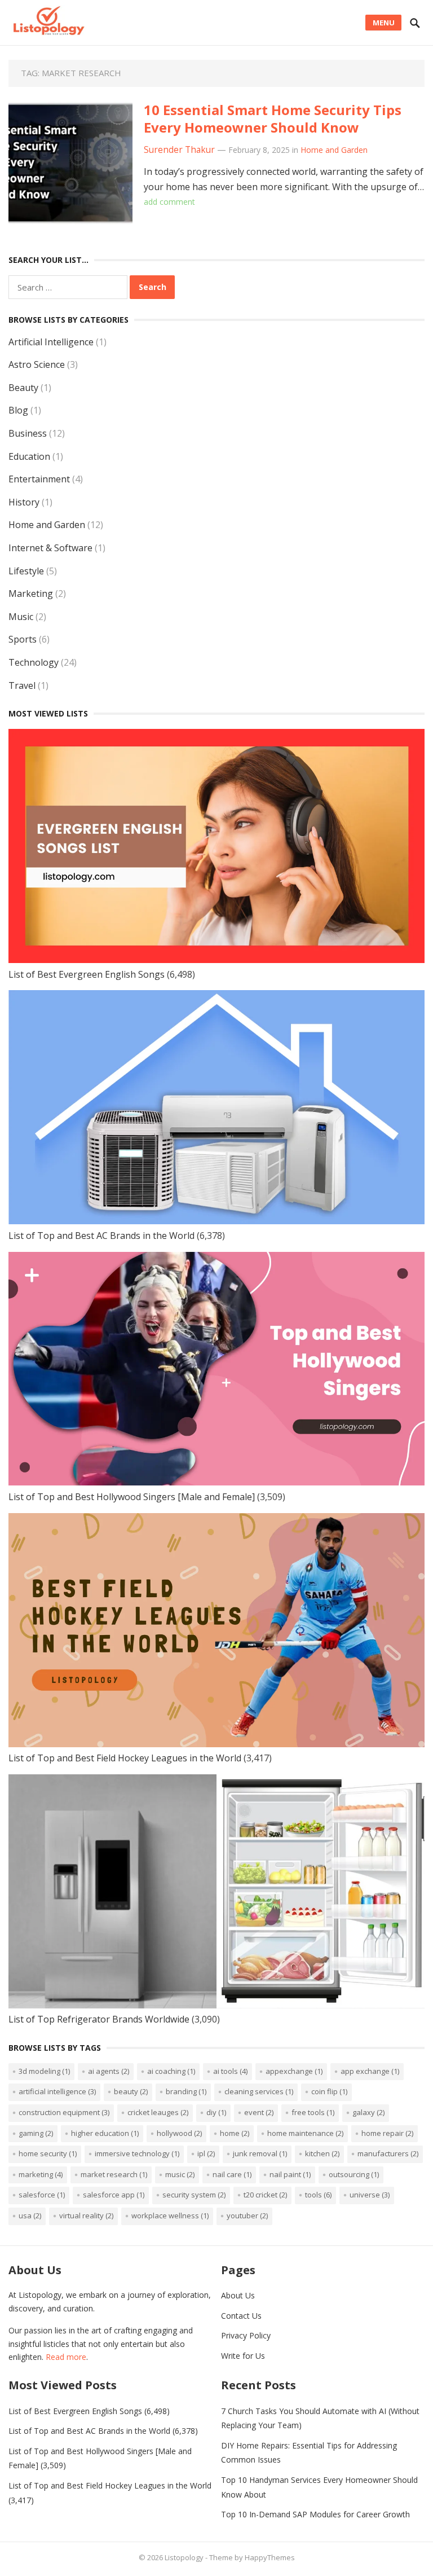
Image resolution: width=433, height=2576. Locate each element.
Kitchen (322, 2153)
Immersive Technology (137, 2153)
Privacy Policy (246, 2335)
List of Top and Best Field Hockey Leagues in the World (125, 1758)
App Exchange (370, 2071)
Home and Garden (334, 150)
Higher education (105, 2133)
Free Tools (313, 2112)
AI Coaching (171, 2071)
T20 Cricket (265, 2195)
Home (235, 2133)
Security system (194, 2195)
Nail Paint (290, 2174)
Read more (66, 2357)
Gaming (36, 2133)
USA (30, 2215)
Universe (370, 2195)
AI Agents (109, 2071)
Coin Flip (329, 2091)
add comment (169, 202)
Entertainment (39, 479)
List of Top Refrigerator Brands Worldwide (99, 2019)
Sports (23, 639)
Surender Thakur (179, 150)
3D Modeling (44, 2071)
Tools (318, 2195)
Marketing (31, 594)
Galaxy (368, 2112)
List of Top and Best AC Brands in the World (101, 1236)
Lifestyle (26, 571)
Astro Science (37, 364)
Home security (48, 2153)
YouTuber (247, 2215)
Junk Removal (260, 2153)
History (24, 502)
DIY (216, 2112)
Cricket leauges (158, 2112)
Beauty (23, 388)
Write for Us (243, 2356)
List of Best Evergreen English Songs (87, 974)
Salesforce (42, 2195)
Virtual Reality (86, 2215)
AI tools (230, 2071)
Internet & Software (50, 548)
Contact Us (241, 2316)
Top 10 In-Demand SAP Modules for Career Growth (315, 2514)
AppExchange (294, 2071)
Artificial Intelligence (51, 342)
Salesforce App (114, 2195)
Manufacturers (388, 2153)
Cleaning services (259, 2091)
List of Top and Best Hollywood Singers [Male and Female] (132, 1497)
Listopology (184, 2557)
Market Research (114, 2174)
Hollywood (179, 2133)
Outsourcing (354, 2174)
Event (259, 2112)
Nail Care (232, 2174)
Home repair (387, 2133)
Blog (18, 410)
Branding (186, 2091)
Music (21, 617)
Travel (22, 685)
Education (29, 456)
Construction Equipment (64, 2112)
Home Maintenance (305, 2133)
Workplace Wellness (170, 2215)
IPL (206, 2153)
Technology (34, 662)
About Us (238, 2295)
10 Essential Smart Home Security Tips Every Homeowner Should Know (273, 118)
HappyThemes (270, 2557)
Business (28, 433)
